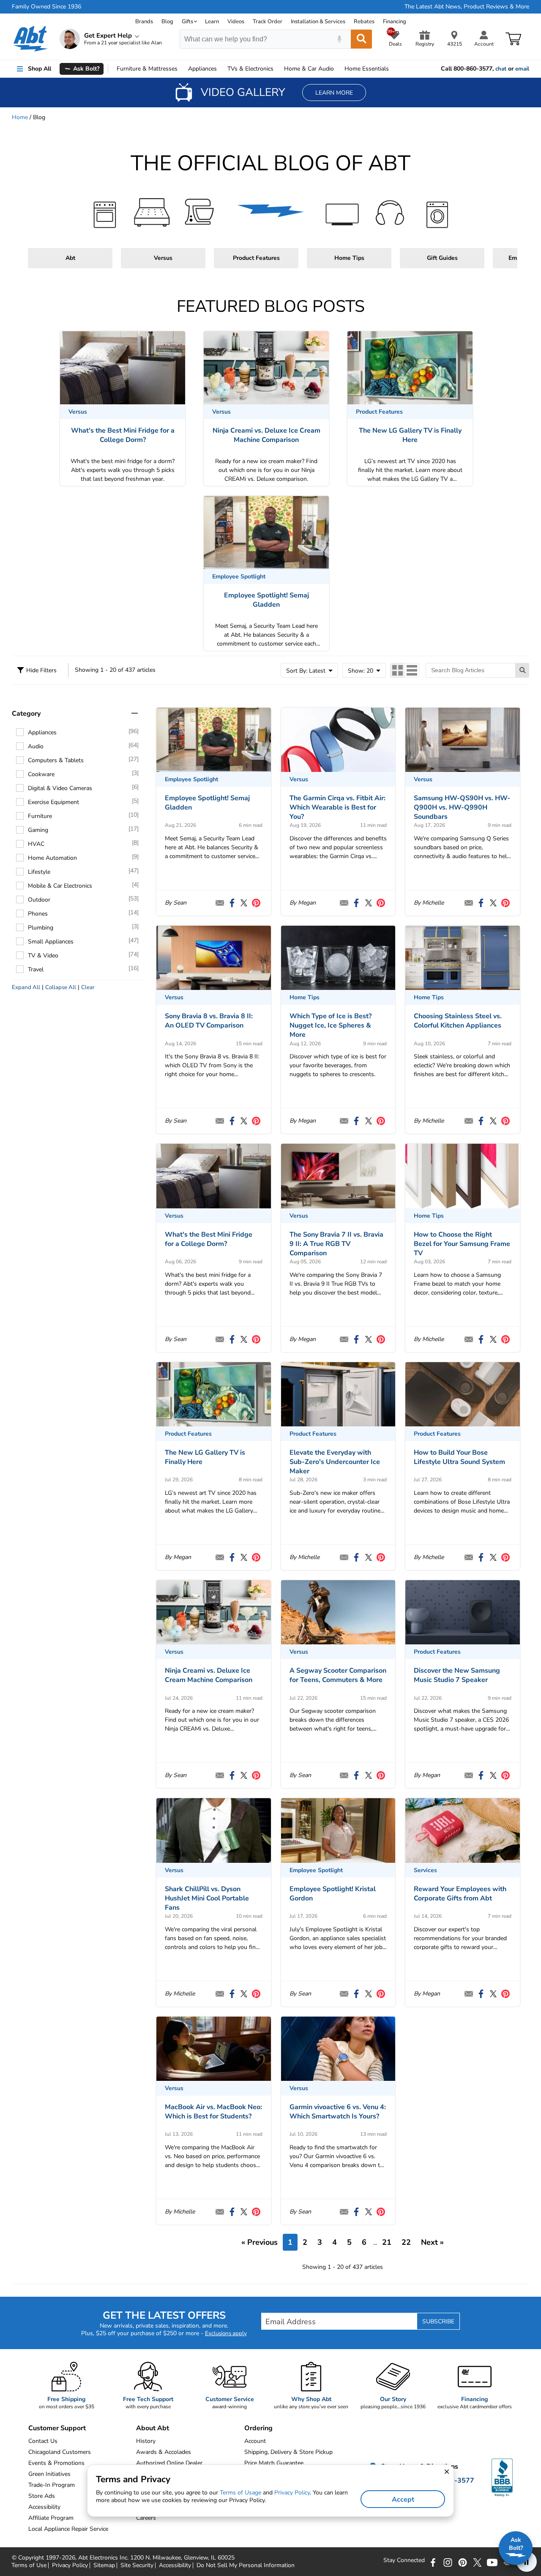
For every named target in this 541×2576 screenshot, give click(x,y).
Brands (144, 22)
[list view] (412, 670)
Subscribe (438, 2321)
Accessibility (175, 2565)
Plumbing (41, 928)
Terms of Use (29, 2565)
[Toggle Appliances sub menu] (221, 69)
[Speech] (339, 39)
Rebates (364, 22)
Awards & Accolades (164, 2452)
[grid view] (398, 670)
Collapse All (61, 987)
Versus (163, 258)
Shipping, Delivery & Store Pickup (288, 2452)
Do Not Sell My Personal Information (246, 2565)
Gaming (38, 830)
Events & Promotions (56, 2463)
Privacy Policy (70, 2565)
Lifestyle (39, 872)
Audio (309, 69)
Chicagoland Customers (60, 2452)
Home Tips (349, 258)
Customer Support (57, 2428)
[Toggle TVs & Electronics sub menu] (277, 69)
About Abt (153, 2428)
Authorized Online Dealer (169, 2463)
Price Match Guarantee (274, 2463)
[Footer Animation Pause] (527, 2562)
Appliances (202, 69)
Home (367, 69)
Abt (70, 258)
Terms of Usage (240, 2493)
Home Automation (52, 858)
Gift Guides (442, 258)
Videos (236, 22)
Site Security (137, 2565)
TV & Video (43, 955)
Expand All (26, 987)
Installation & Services (318, 22)
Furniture (147, 69)
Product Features (256, 258)
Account (255, 2441)
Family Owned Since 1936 (46, 7)
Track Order (268, 22)
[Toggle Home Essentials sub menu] (393, 69)
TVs (250, 69)
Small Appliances (51, 942)
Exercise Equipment (53, 802)
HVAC (36, 844)
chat (501, 69)
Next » (432, 2242)
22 (406, 2242)
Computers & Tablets (56, 760)
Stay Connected (404, 2560)
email (522, 69)
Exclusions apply (226, 2333)
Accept (403, 2500)
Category (26, 714)
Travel (36, 969)
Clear (88, 987)
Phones (38, 914)
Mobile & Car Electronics (60, 886)
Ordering (258, 2428)
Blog (167, 22)
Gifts (187, 22)
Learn (212, 22)
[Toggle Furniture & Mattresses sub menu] (181, 69)
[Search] (361, 39)
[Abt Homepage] (31, 39)
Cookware (41, 774)
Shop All (40, 69)
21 (387, 2242)
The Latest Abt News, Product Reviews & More (467, 7)
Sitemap (104, 2565)
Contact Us (43, 2441)
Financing (395, 22)
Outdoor (39, 900)
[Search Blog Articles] (522, 670)
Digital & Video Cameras (60, 788)
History (146, 2441)
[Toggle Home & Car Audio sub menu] (338, 69)
